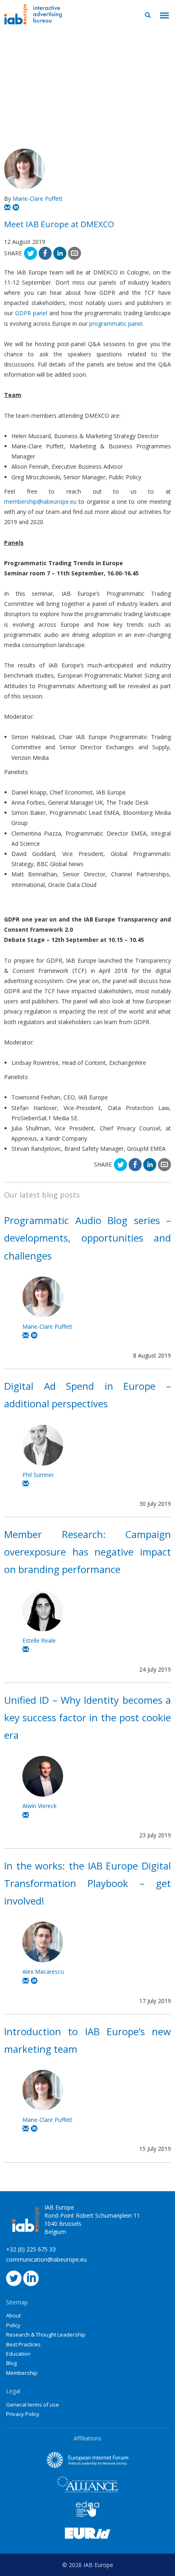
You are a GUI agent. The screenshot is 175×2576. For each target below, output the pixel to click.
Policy (13, 2325)
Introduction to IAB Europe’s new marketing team (87, 2040)
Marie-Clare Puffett (38, 199)
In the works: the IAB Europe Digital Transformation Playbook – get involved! (87, 1883)
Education (18, 2354)
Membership (22, 2373)
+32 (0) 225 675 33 (31, 2249)
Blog (11, 2363)
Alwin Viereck (39, 1806)
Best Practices (23, 2344)
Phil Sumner (38, 1475)
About (13, 2315)
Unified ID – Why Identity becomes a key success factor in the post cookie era (87, 1717)
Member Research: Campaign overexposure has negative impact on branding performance (87, 1552)
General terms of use (33, 2405)
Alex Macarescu (43, 1971)
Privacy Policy (23, 2414)
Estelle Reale (39, 1640)
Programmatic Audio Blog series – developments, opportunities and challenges (87, 1238)
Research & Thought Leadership (46, 2335)
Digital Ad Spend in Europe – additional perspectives (87, 1395)
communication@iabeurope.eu (46, 2259)
